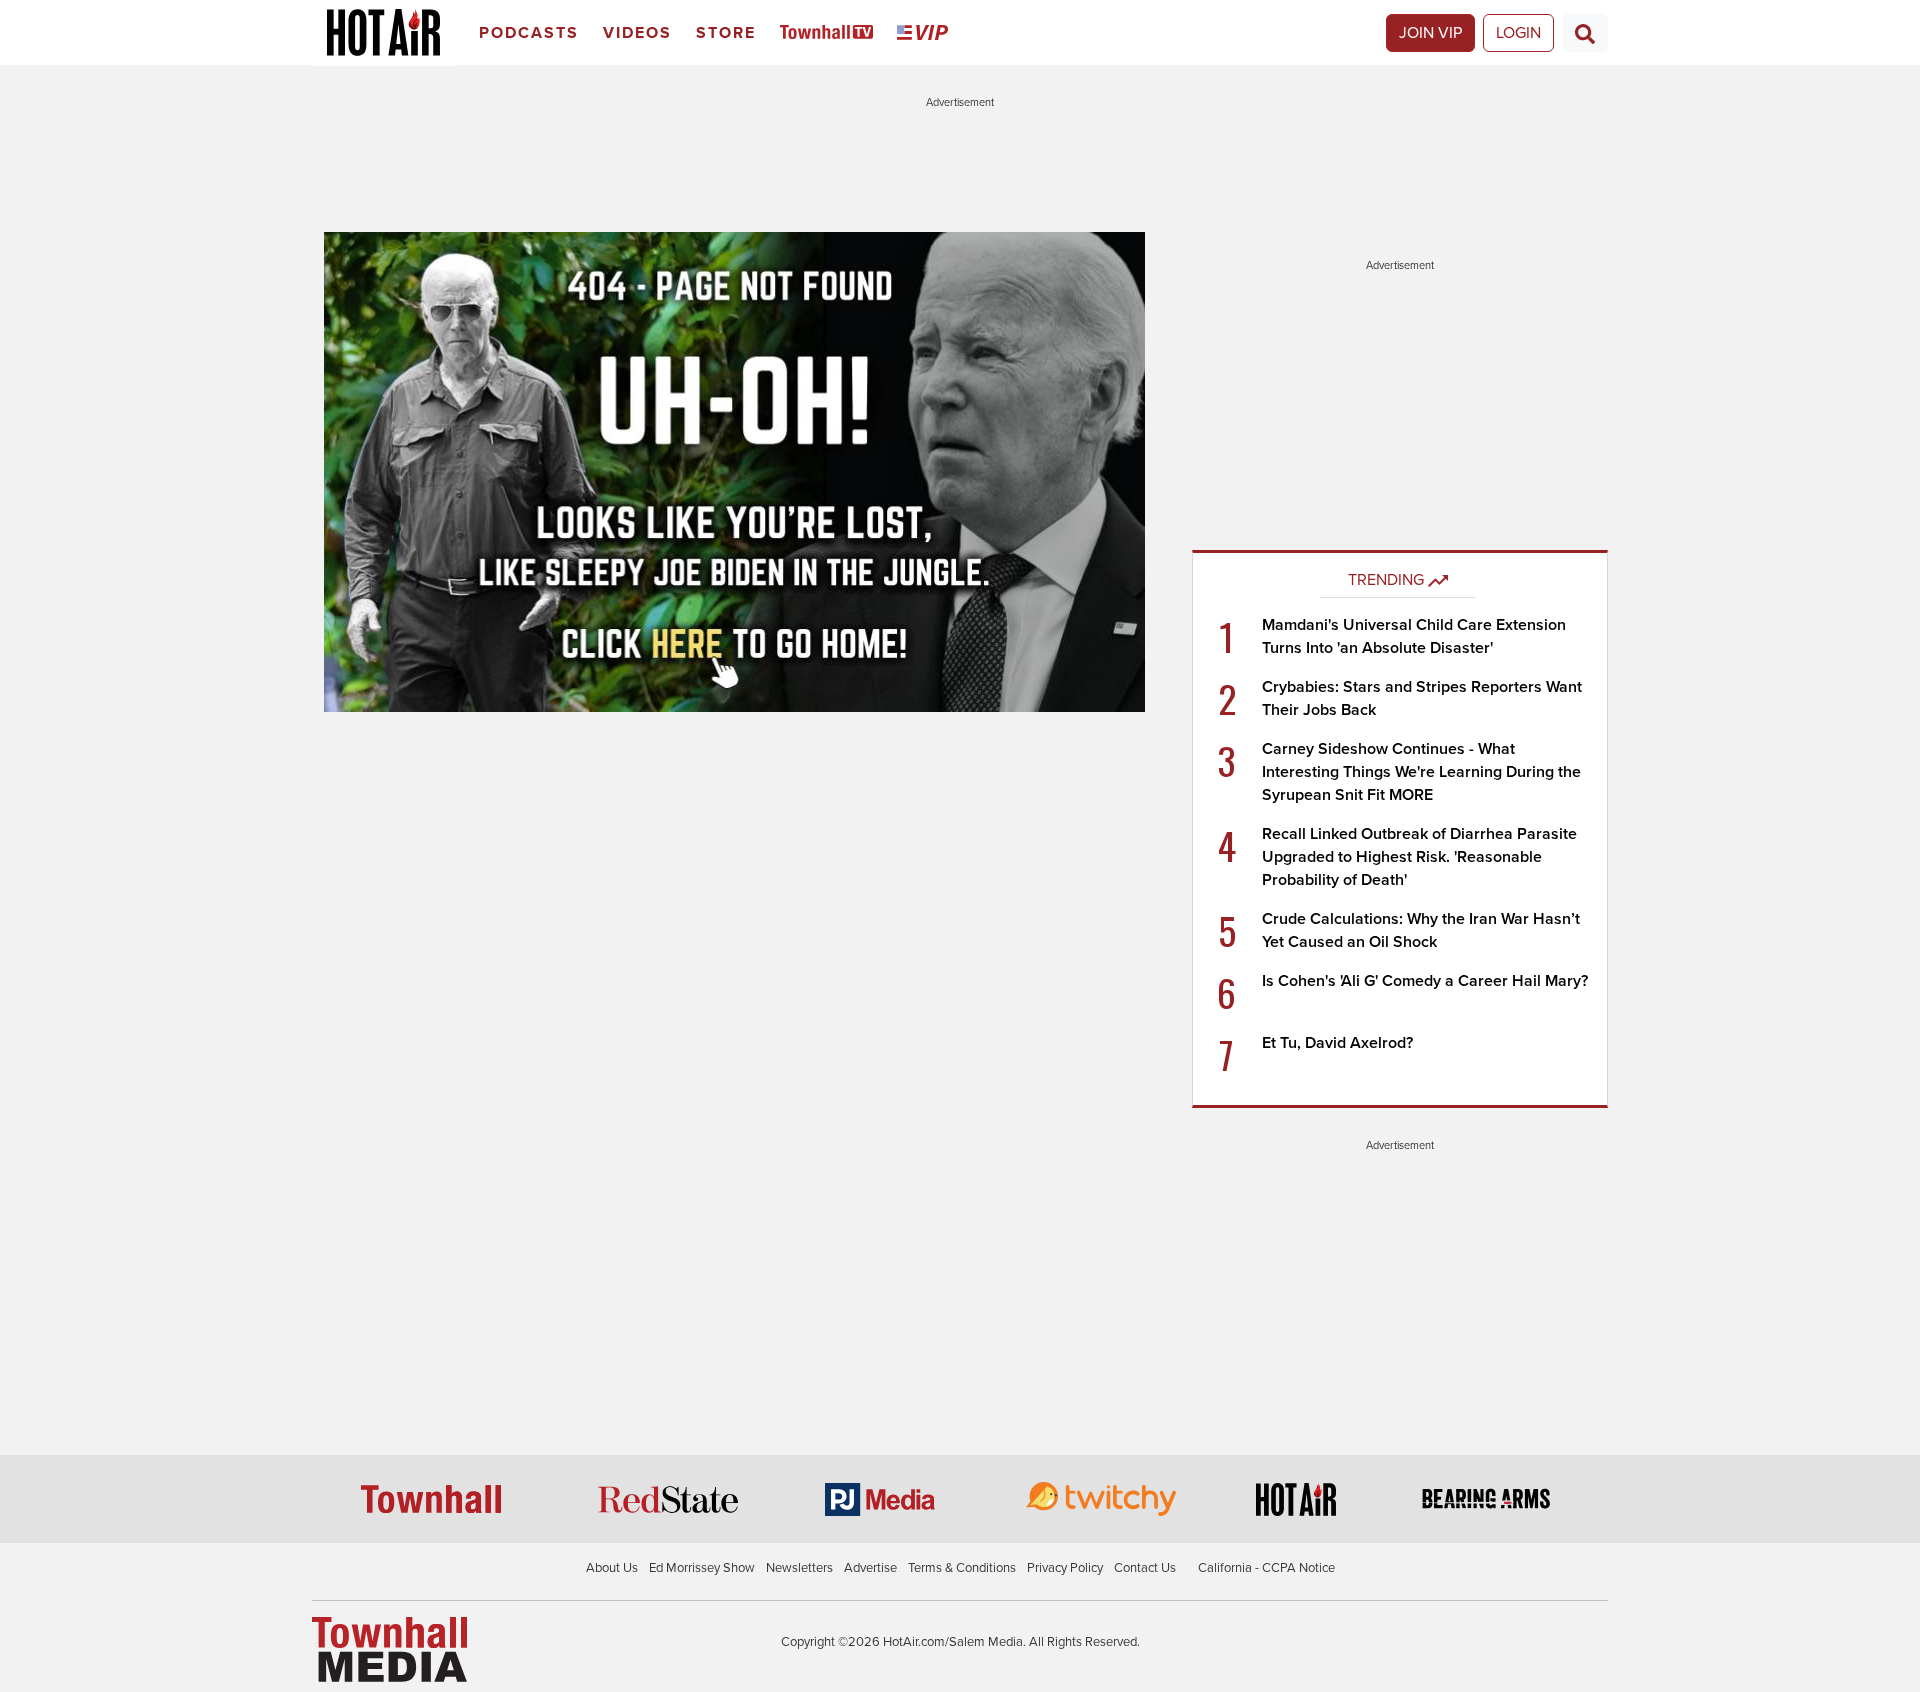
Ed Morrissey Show (702, 1568)
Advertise (870, 1568)
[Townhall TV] (830, 33)
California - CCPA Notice (1266, 1568)
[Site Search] (1585, 33)
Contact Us (1145, 1568)
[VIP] (926, 33)
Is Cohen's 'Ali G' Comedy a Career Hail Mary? (1425, 981)
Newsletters (799, 1568)
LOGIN (1518, 33)
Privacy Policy (1065, 1568)
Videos (637, 33)
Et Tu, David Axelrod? (1337, 1043)
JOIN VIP (1430, 33)
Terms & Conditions (962, 1568)
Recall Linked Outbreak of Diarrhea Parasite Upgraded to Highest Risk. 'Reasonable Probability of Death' (1419, 857)
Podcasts (529, 33)
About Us (612, 1568)
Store (726, 33)
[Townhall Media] (389, 1649)
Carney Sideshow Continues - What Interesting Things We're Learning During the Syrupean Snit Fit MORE (1421, 772)
